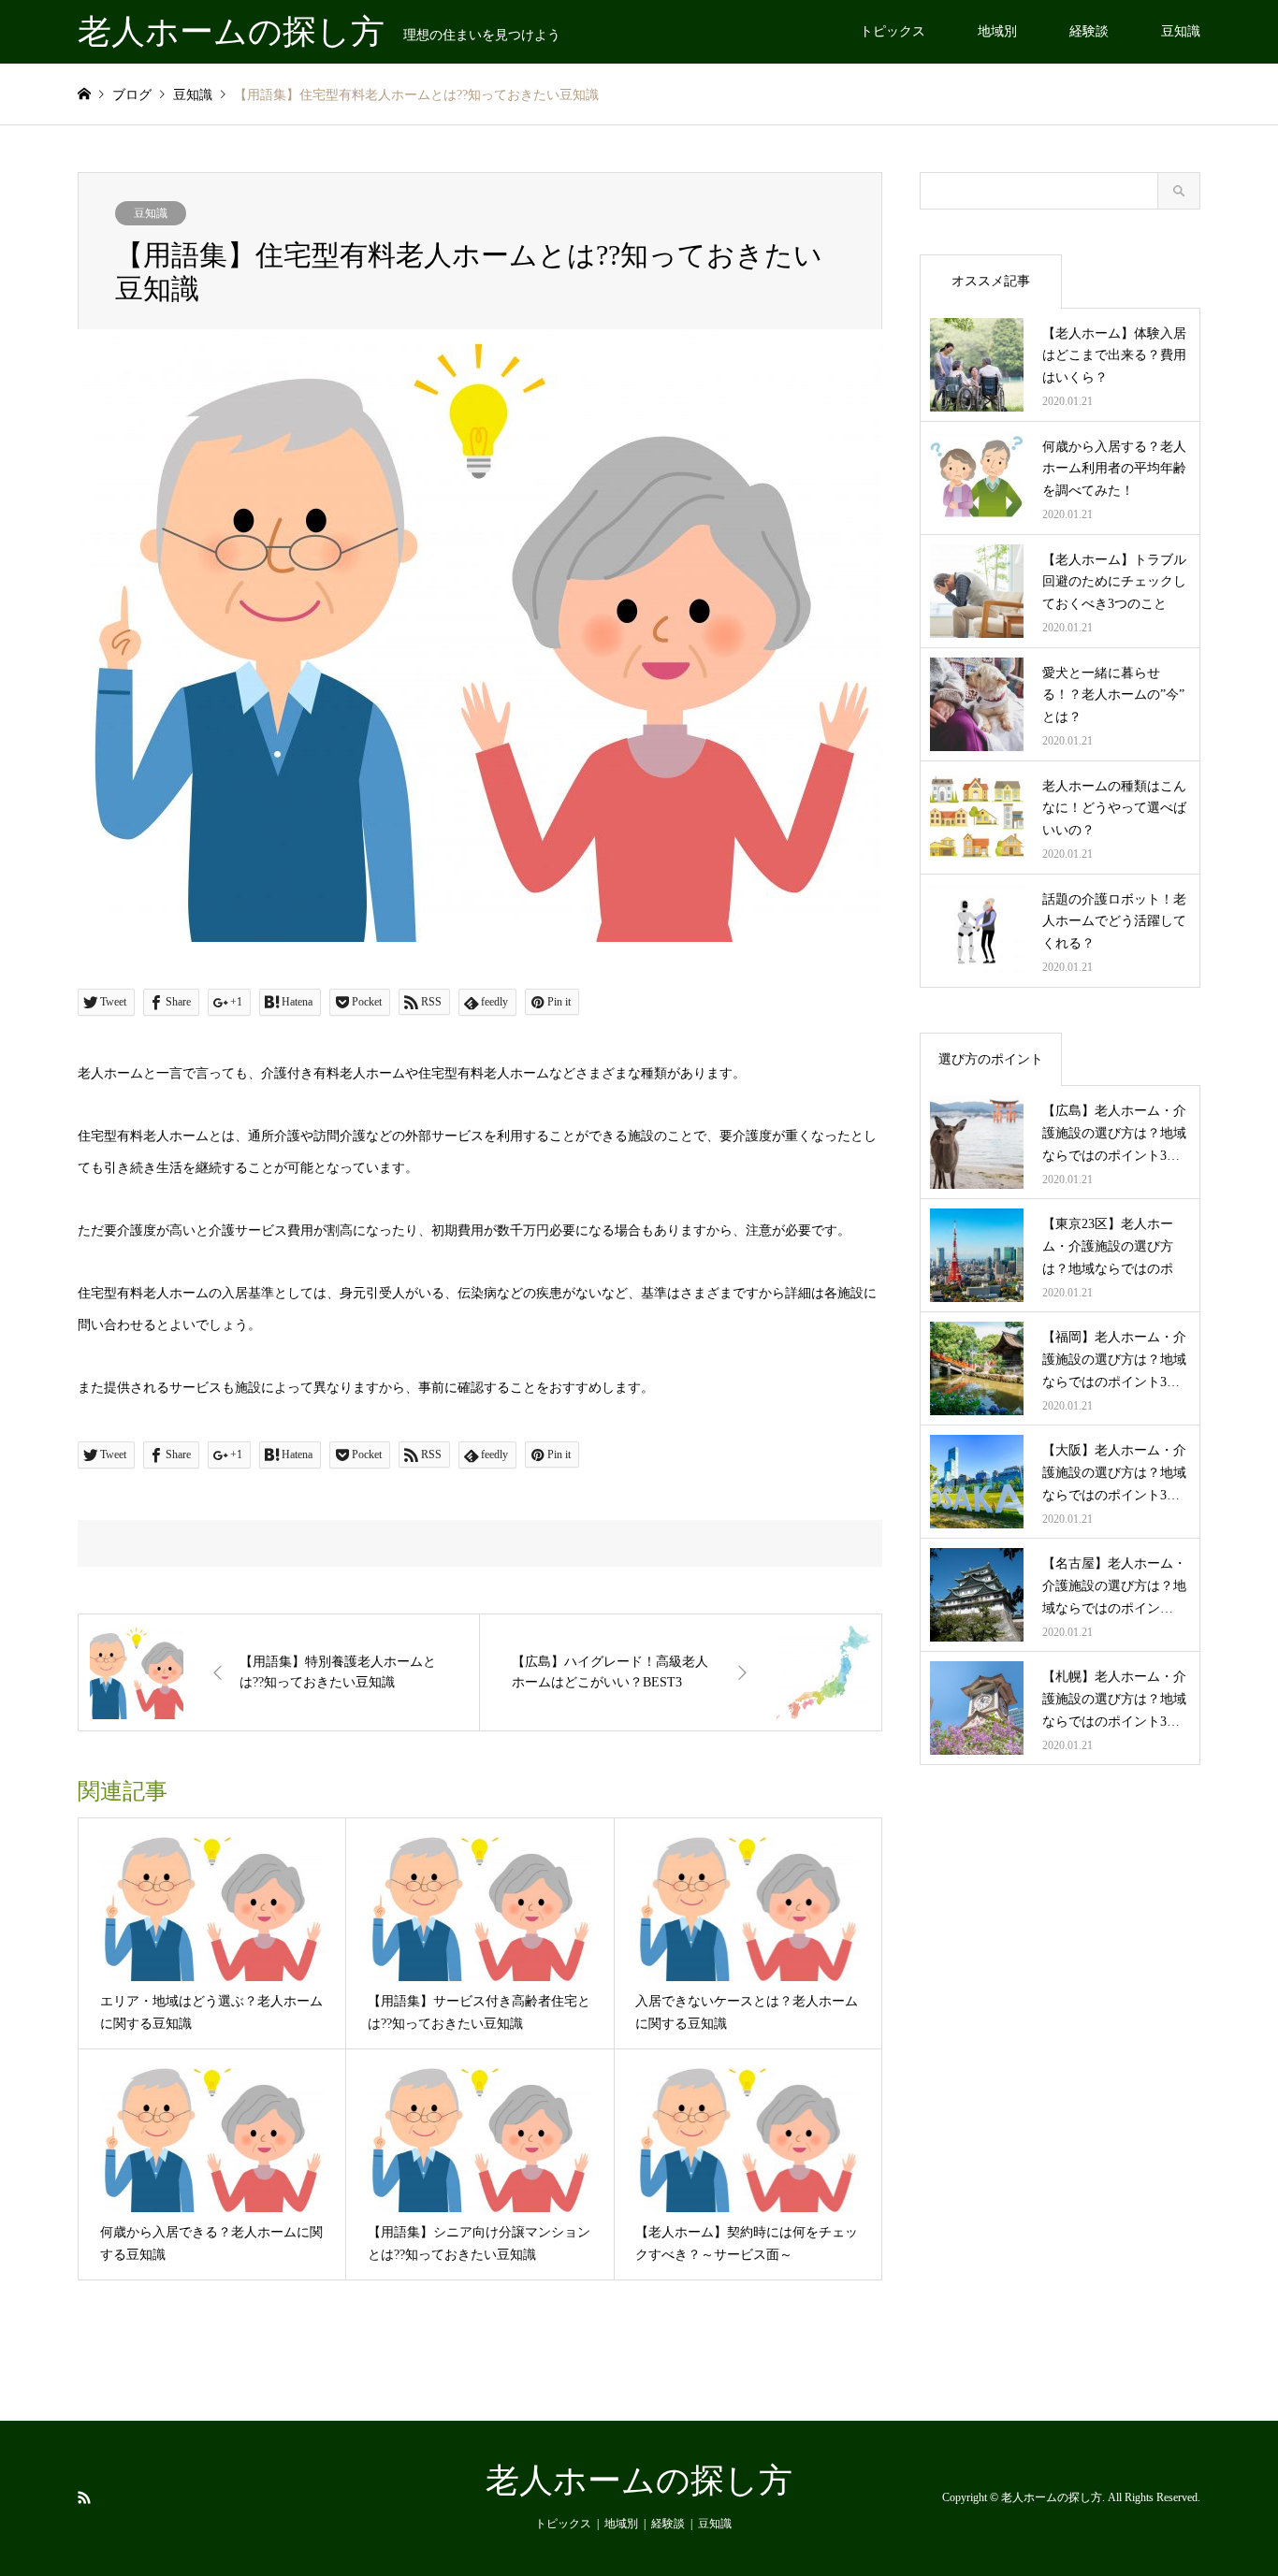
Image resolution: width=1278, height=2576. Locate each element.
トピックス (893, 31)
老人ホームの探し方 (639, 2481)
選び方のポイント (991, 1059)
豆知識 (1181, 31)
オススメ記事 (991, 281)
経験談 (1089, 31)
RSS (84, 2496)
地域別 (997, 31)
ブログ (132, 95)
